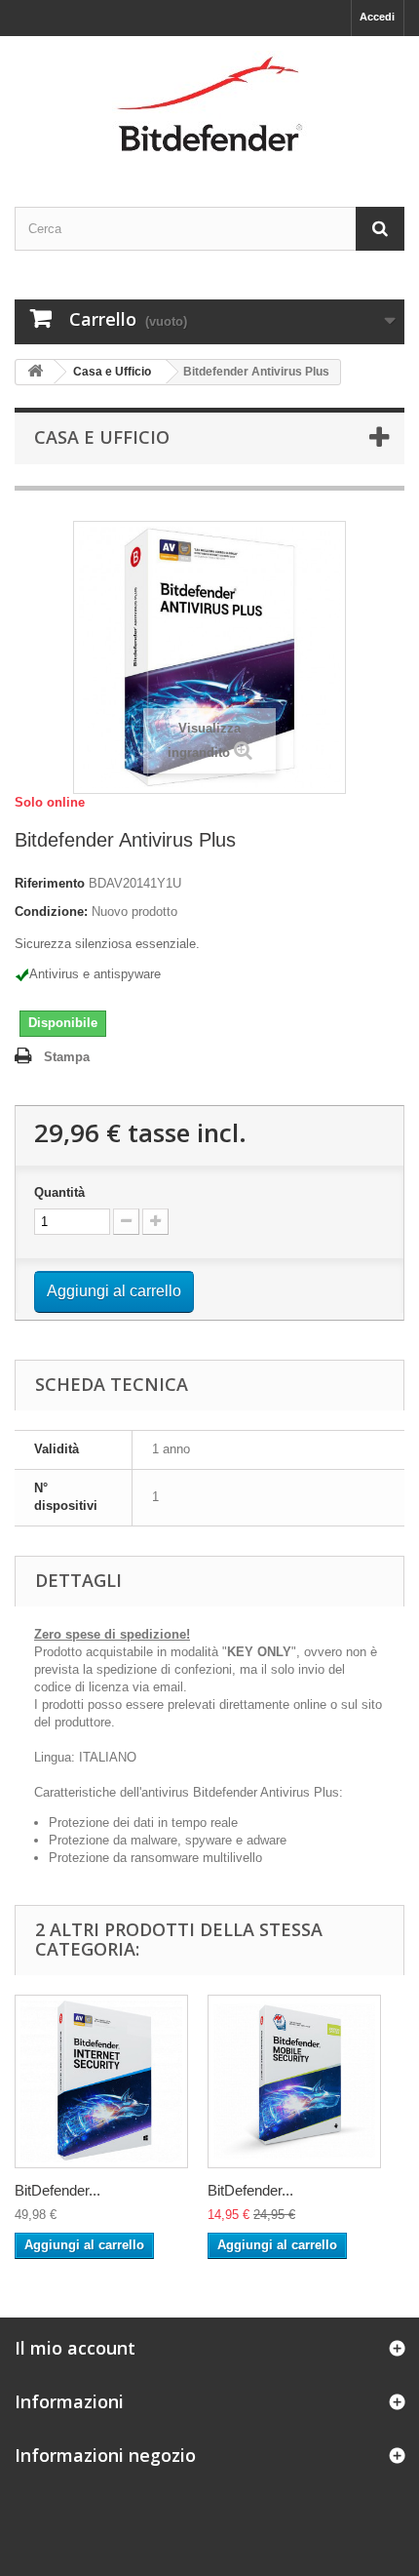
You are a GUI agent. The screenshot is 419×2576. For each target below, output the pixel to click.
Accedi (377, 17)
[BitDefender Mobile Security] (294, 2081)
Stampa (67, 1057)
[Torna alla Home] (35, 372)
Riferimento (50, 883)
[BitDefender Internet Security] (101, 2081)
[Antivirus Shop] (209, 104)
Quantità (59, 1192)
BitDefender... (57, 2190)
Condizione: (51, 912)
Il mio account (75, 2348)
